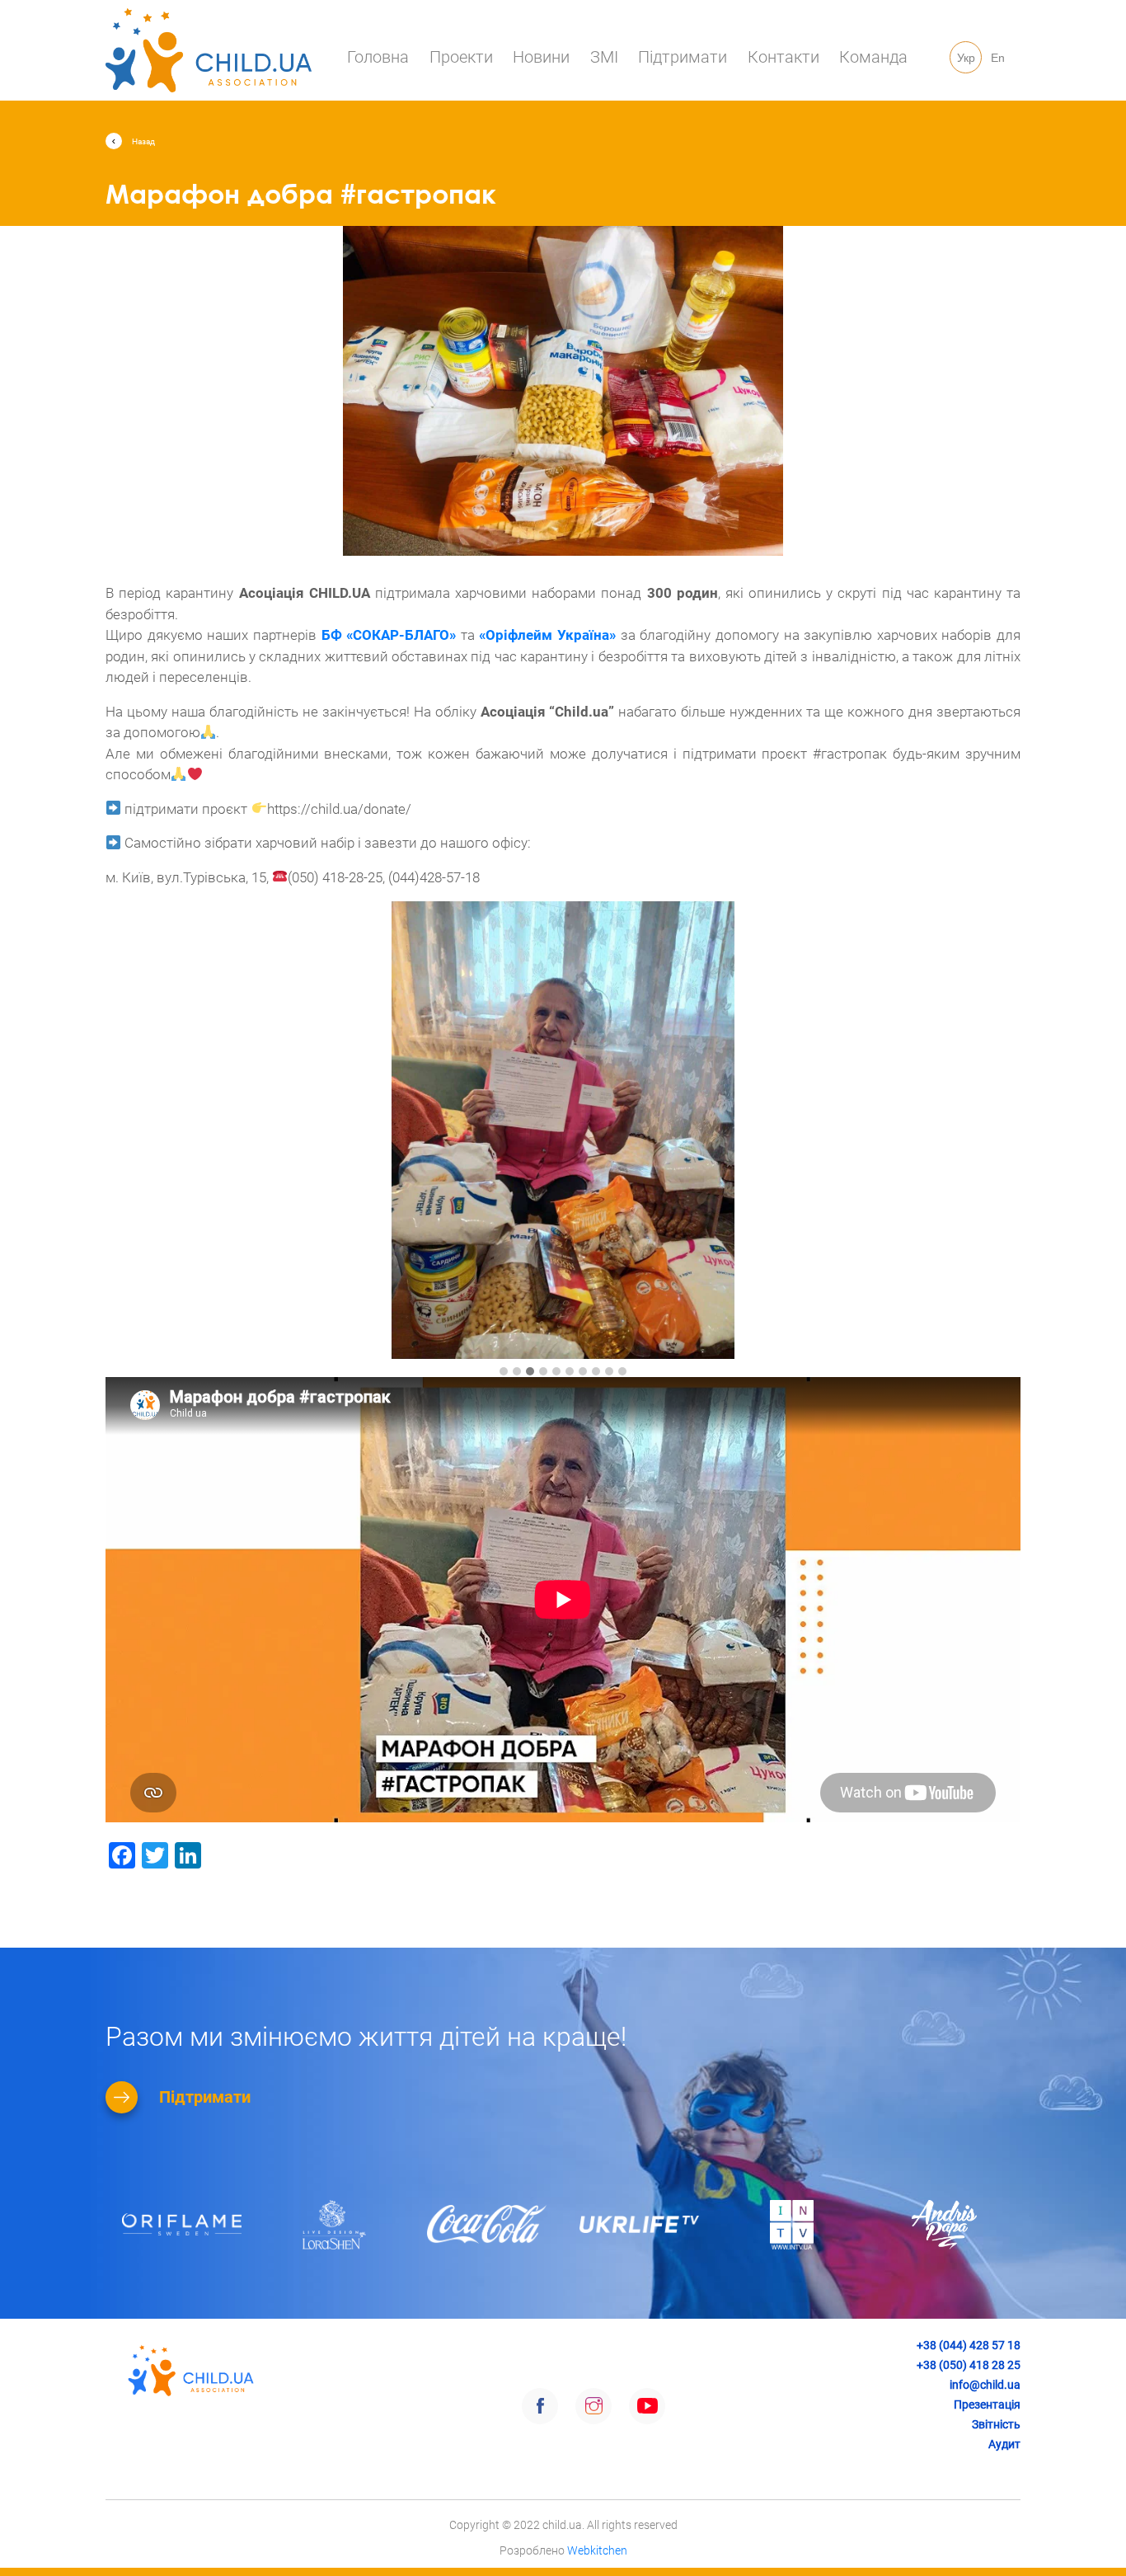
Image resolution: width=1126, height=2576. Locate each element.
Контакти (784, 57)
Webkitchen (597, 2550)
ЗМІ (604, 57)
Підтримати (683, 57)
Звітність (996, 2424)
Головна (378, 57)
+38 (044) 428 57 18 (969, 2345)
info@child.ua (985, 2385)
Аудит (1004, 2444)
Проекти (461, 57)
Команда (873, 57)
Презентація (987, 2404)
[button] (504, 1372)
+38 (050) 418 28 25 (969, 2365)
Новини (541, 57)
